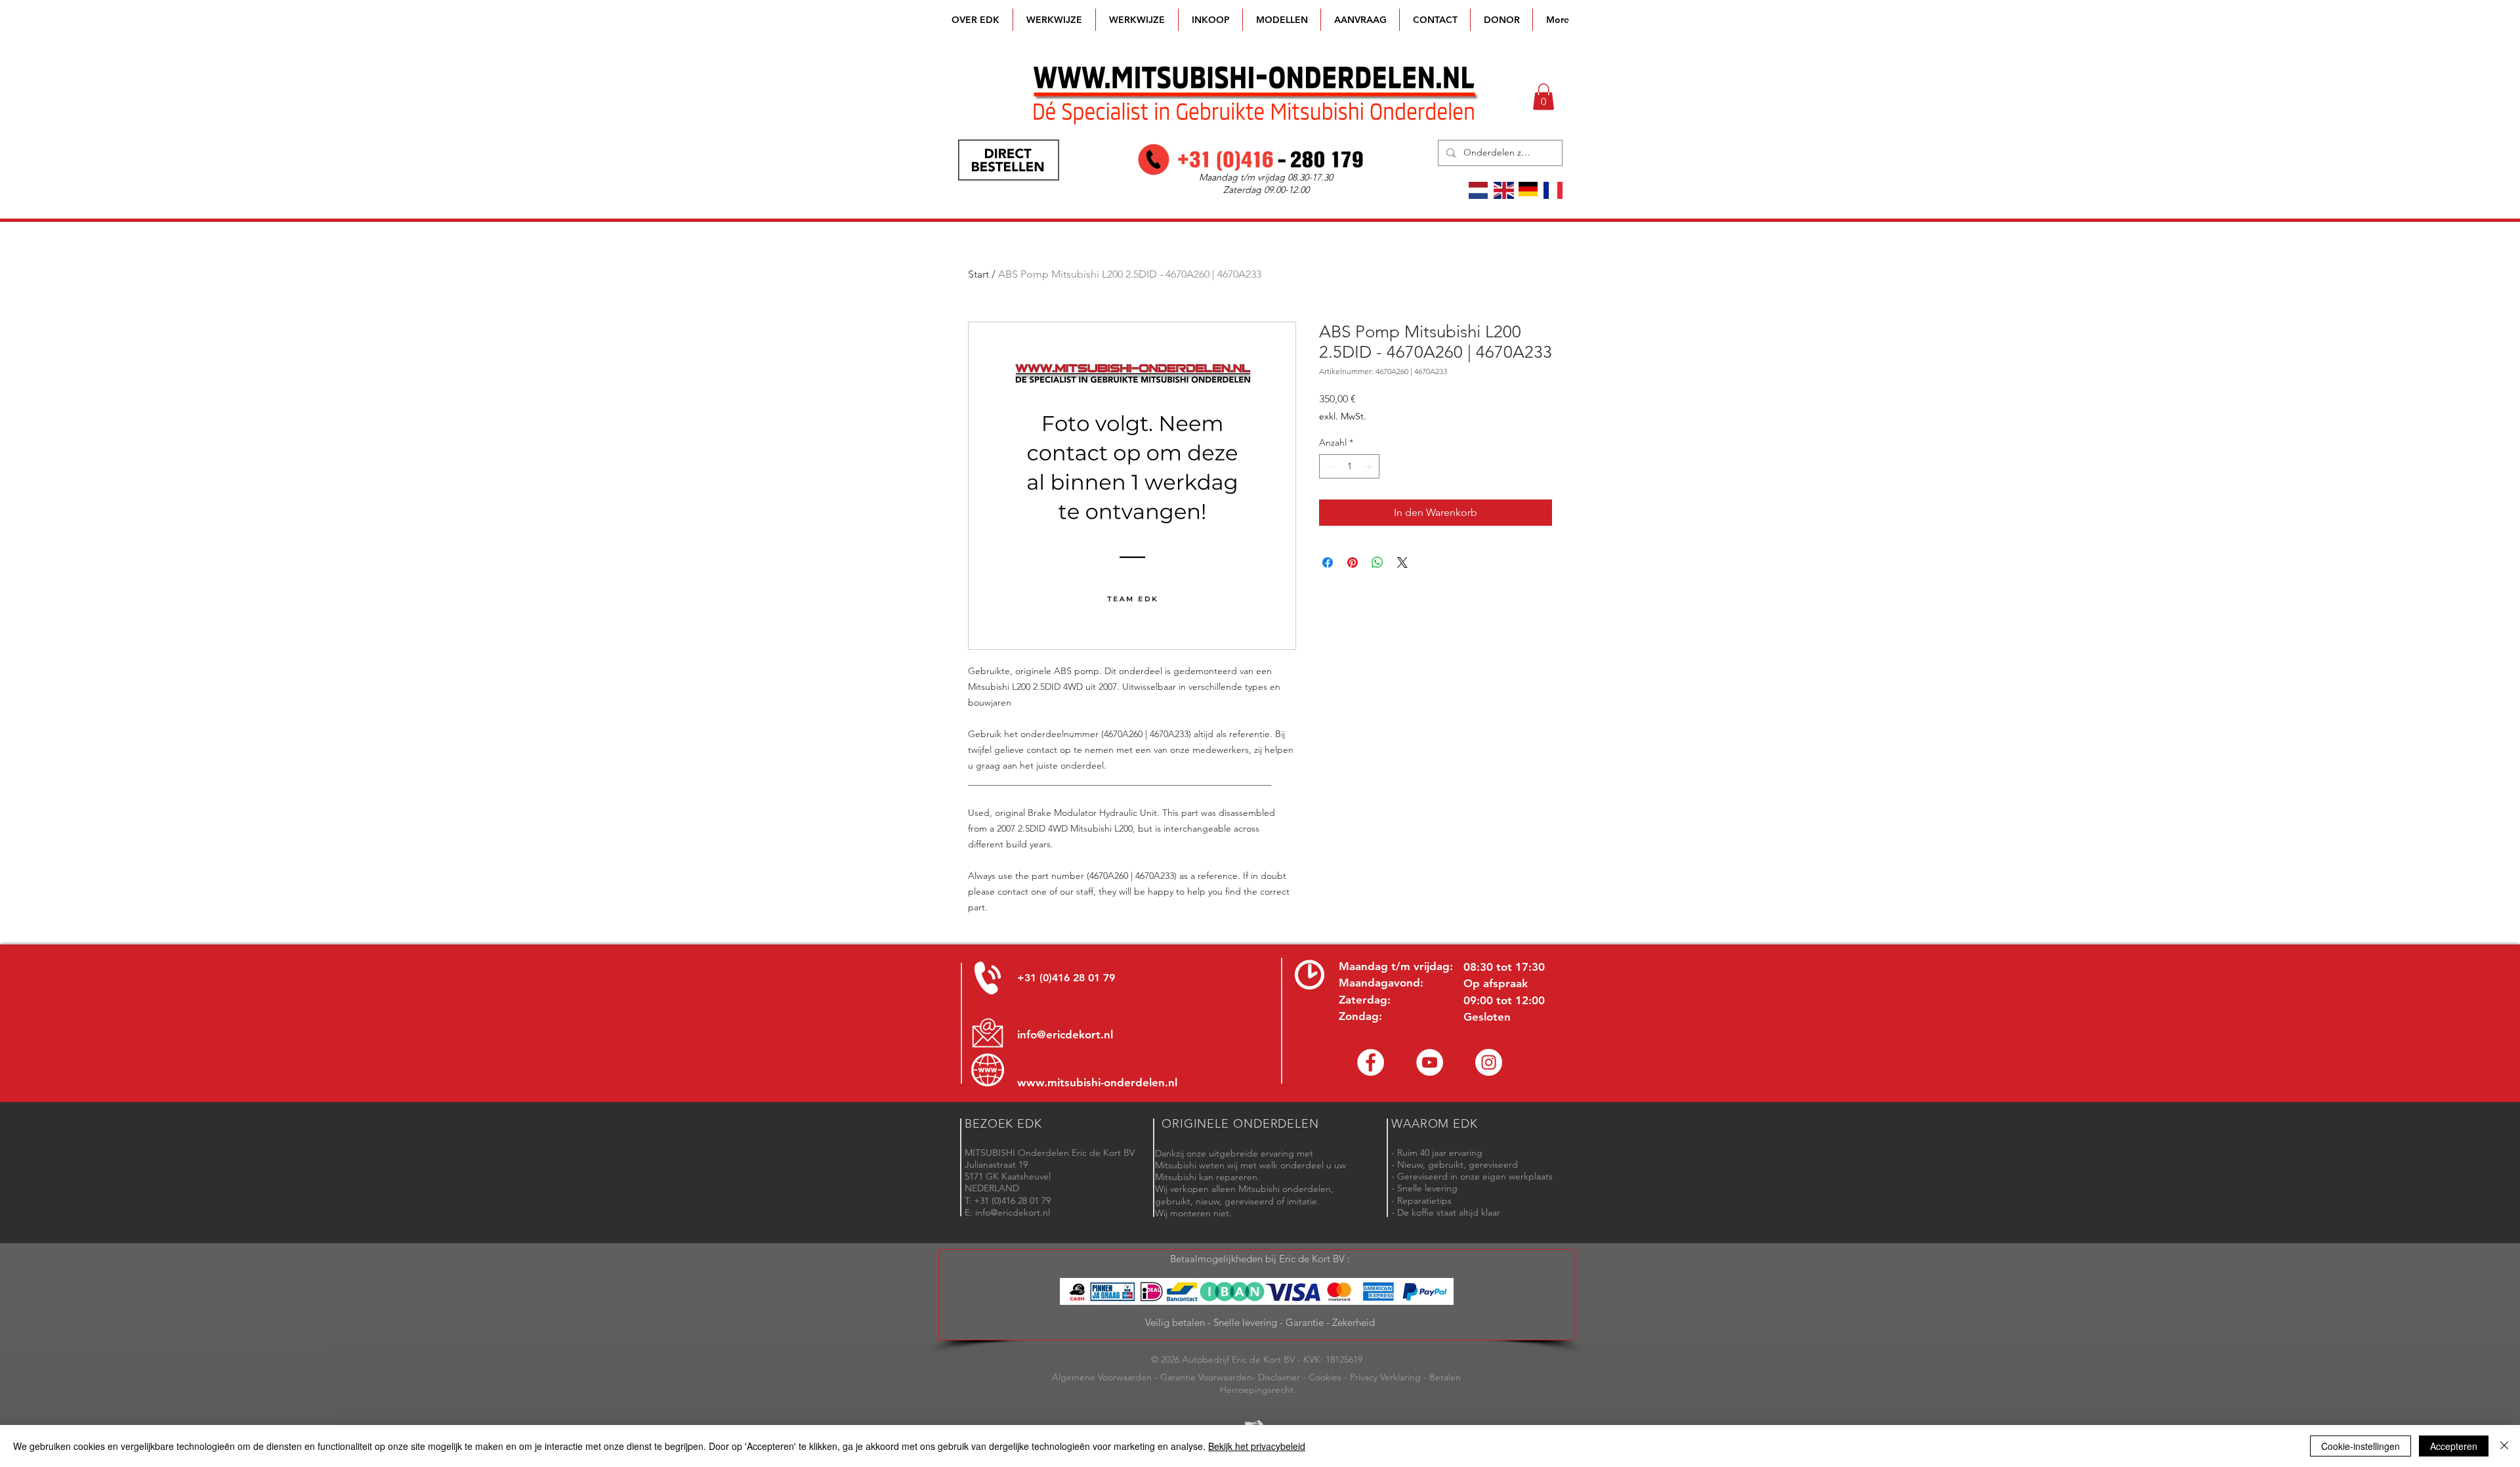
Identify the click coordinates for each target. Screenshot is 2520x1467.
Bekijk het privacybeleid (1257, 1446)
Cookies (1325, 1377)
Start (978, 274)
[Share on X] (1402, 563)
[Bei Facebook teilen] (1328, 563)
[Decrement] (1329, 466)
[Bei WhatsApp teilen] (1377, 563)
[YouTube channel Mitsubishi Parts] (1430, 1062)
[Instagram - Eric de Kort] (1489, 1062)
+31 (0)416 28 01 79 (1066, 978)
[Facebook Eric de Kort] (1371, 1062)
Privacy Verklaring (1385, 1377)
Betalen (1445, 1377)
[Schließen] (2504, 1446)
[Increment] (1369, 466)
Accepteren (2454, 1446)
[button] (1282, 20)
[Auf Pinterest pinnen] (1353, 563)
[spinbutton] (1349, 466)
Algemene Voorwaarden (1102, 1377)
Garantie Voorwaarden (1206, 1377)
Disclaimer (1279, 1377)
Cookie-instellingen (2361, 1446)
